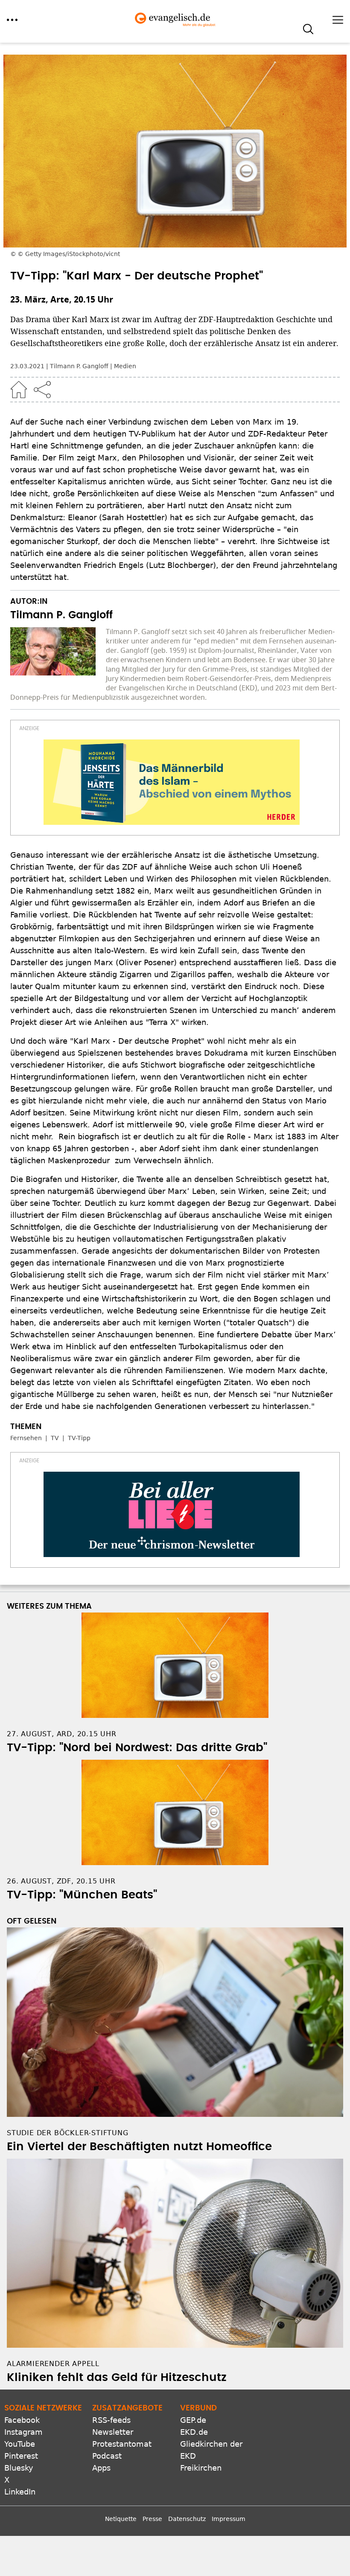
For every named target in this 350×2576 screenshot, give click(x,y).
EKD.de (194, 2432)
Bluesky (19, 2468)
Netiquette (121, 2519)
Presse (152, 2519)
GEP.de (193, 2420)
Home (19, 390)
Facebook (22, 2420)
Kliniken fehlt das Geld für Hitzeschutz (117, 2378)
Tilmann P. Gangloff (79, 366)
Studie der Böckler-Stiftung (68, 2133)
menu (12, 20)
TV (55, 1438)
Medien (125, 366)
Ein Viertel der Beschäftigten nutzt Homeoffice (139, 2147)
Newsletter (113, 2432)
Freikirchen (201, 2468)
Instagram (23, 2432)
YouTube (20, 2444)
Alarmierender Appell (53, 2364)
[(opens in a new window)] (172, 782)
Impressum (229, 2519)
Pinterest (21, 2456)
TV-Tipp (79, 1438)
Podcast (107, 2456)
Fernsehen (26, 1438)
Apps (101, 2468)
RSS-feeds (111, 2420)
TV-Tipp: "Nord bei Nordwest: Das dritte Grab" (137, 1748)
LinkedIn (20, 2492)
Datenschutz (187, 2519)
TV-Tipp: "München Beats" (82, 1895)
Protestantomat (122, 2444)
